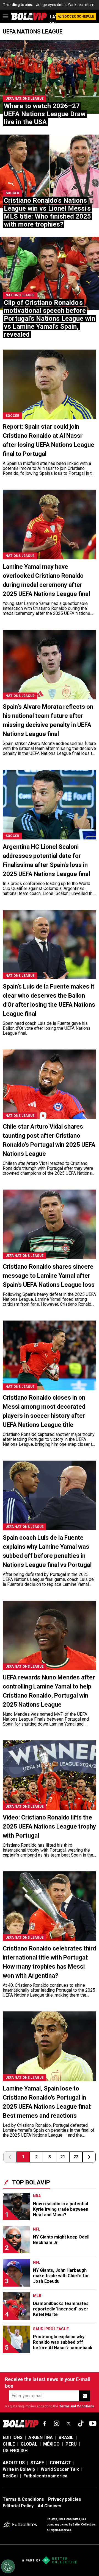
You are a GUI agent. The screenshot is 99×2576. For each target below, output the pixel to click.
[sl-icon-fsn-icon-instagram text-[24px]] (57, 2424)
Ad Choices (50, 2506)
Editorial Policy (18, 2506)
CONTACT (60, 2463)
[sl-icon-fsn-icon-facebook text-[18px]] (45, 2424)
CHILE (9, 2444)
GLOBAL (29, 2444)
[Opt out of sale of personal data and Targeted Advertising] (8, 2566)
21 (63, 2157)
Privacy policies (65, 2499)
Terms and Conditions (77, 2406)
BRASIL (66, 2437)
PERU (71, 2444)
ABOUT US (14, 2463)
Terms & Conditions (23, 2499)
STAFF (37, 2463)
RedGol (10, 2476)
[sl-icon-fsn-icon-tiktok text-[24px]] (81, 2424)
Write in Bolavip (19, 2469)
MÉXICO (51, 2444)
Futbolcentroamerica (45, 2476)
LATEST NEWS (53, 20)
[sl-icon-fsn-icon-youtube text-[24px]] (93, 2424)
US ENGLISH (15, 2451)
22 (76, 2157)
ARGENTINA (41, 2437)
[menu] (5, 16)
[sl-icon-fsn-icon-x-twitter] (69, 2424)
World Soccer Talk (60, 2469)
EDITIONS (13, 2437)
